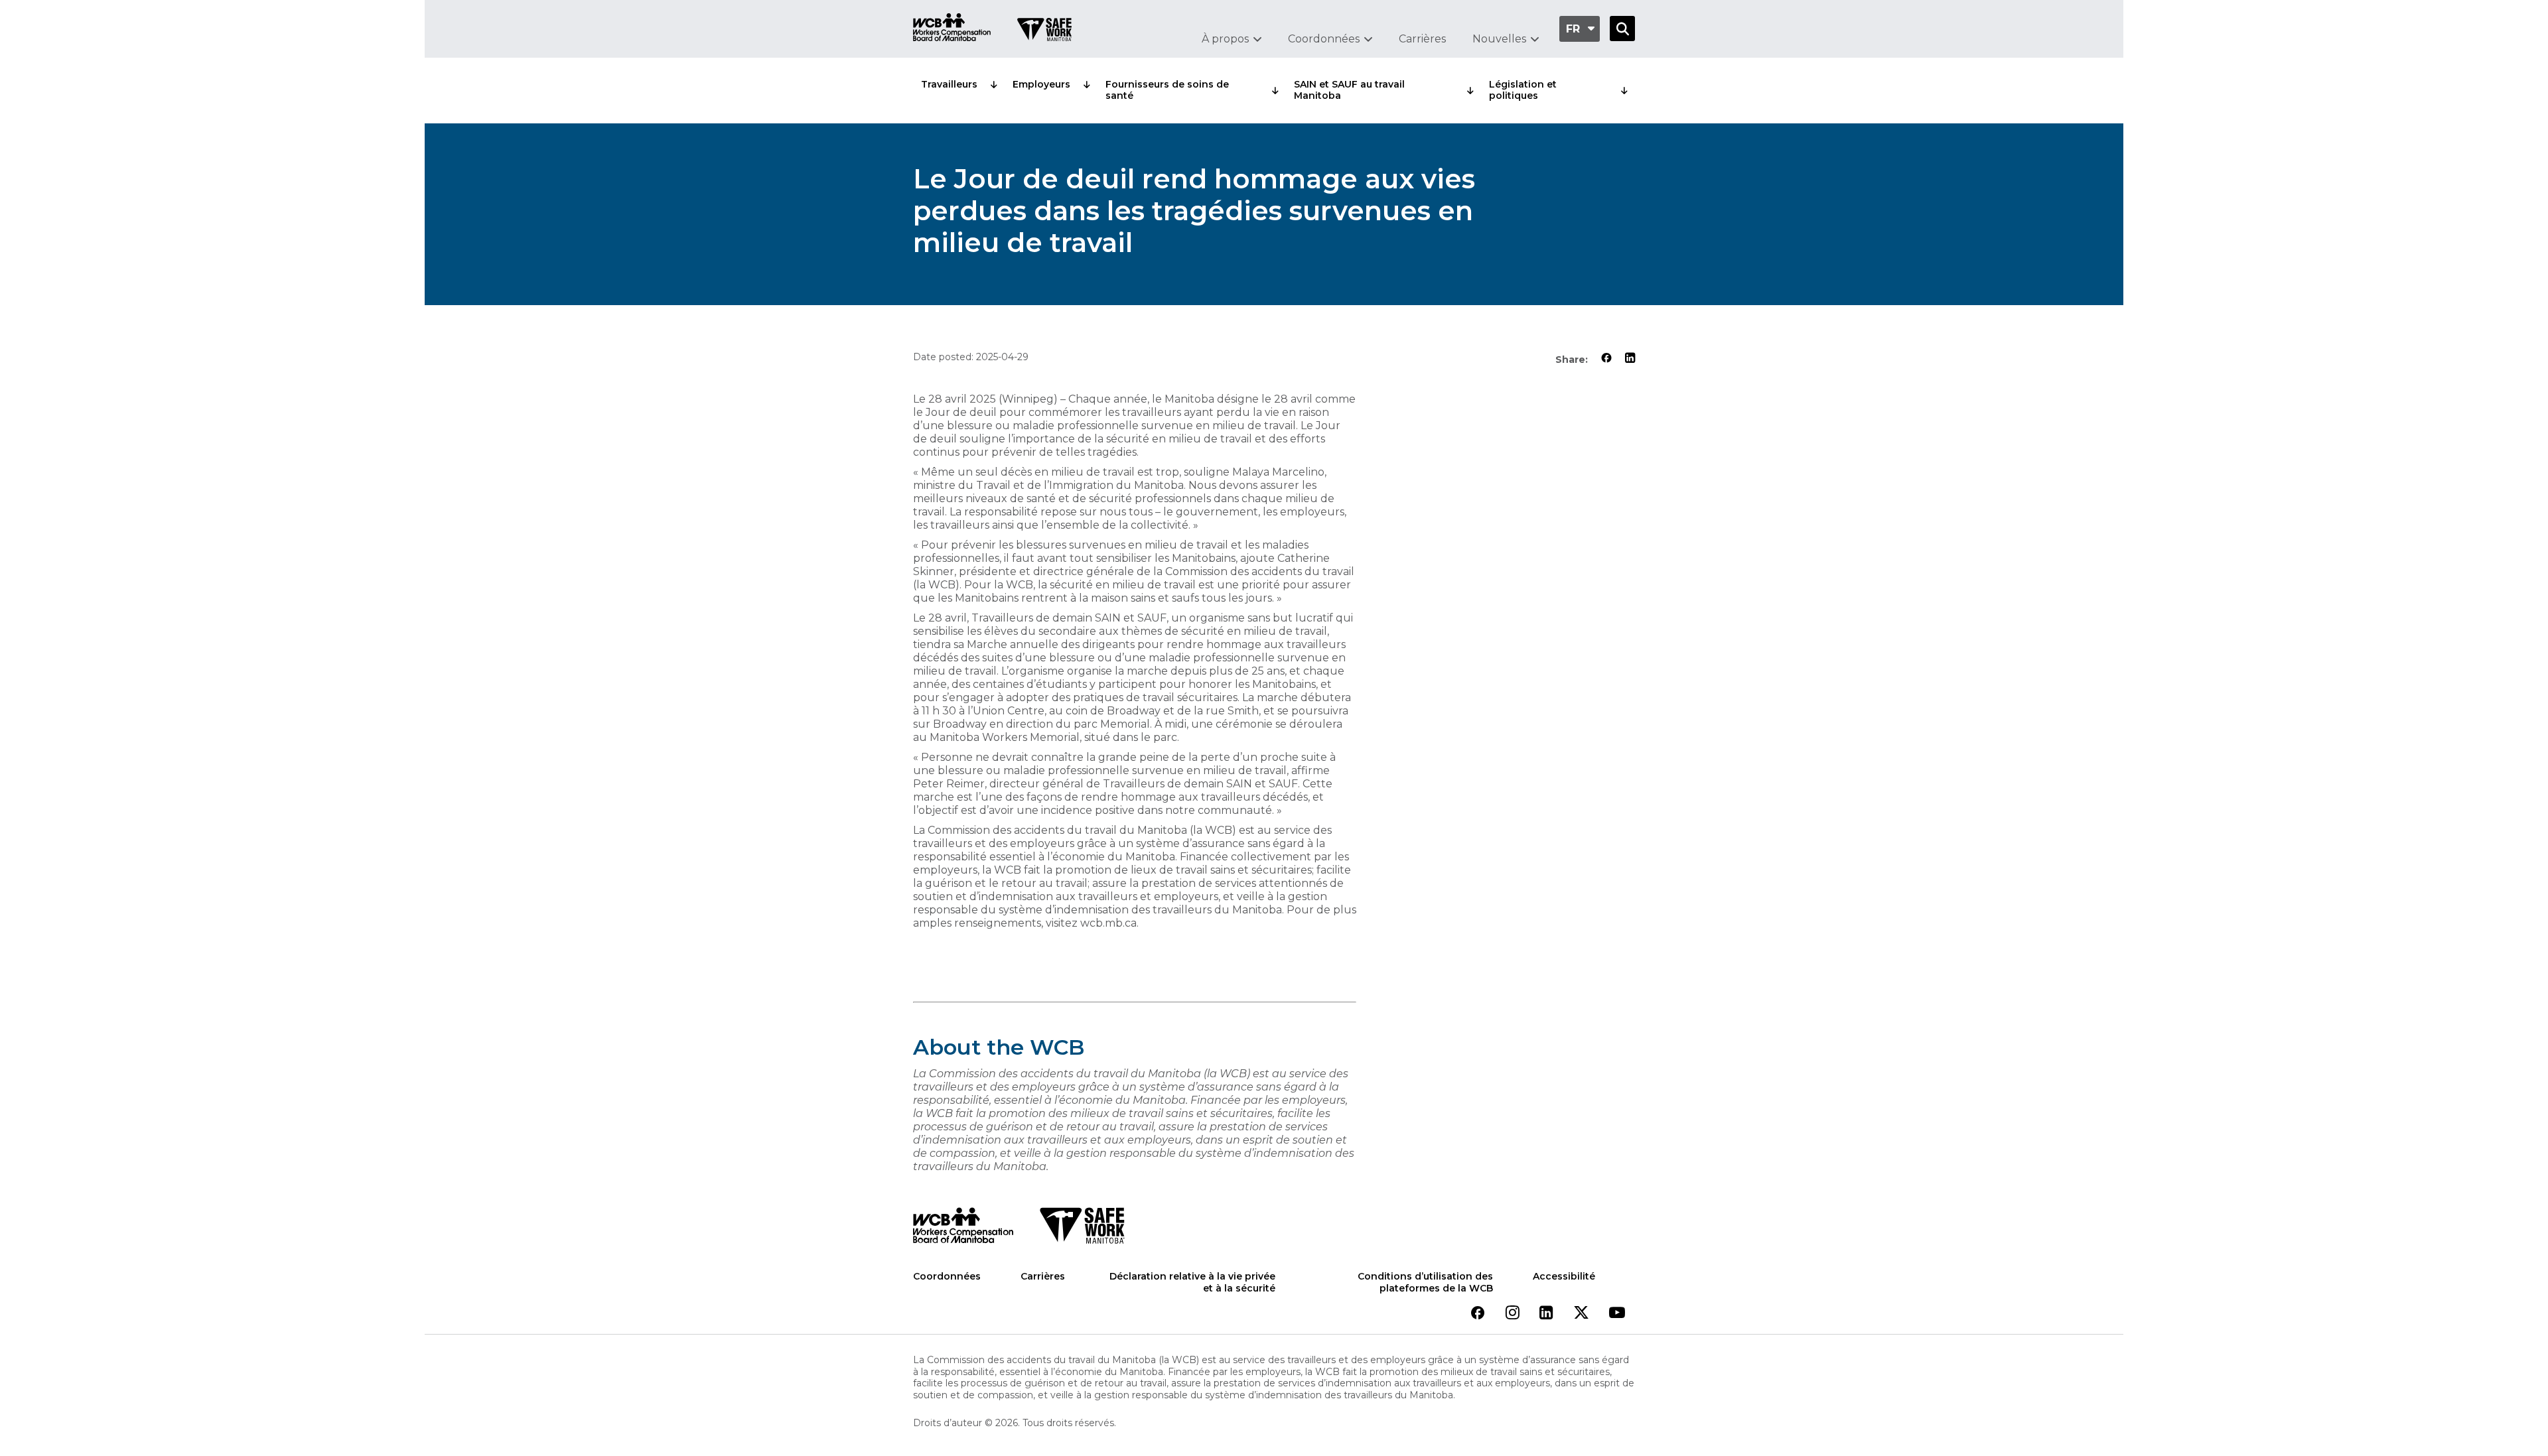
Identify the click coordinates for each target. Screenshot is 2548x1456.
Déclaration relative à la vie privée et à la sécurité (1192, 1283)
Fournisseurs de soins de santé (1167, 90)
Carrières (1422, 39)
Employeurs (1041, 84)
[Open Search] (1622, 29)
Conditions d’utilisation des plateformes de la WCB (1425, 1283)
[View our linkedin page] (1546, 1314)
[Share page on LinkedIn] (1630, 359)
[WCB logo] (963, 1229)
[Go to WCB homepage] (952, 29)
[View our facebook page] (1478, 1314)
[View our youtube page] (1617, 1314)
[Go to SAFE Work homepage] (1044, 31)
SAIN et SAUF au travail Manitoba (1349, 90)
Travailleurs (949, 84)
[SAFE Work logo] (1082, 1229)
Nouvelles (1499, 39)
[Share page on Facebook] (1606, 359)
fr (1573, 29)
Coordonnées (1324, 39)
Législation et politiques (1523, 90)
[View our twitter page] (1581, 1314)
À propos (1225, 39)
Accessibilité (1564, 1277)
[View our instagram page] (1513, 1314)
